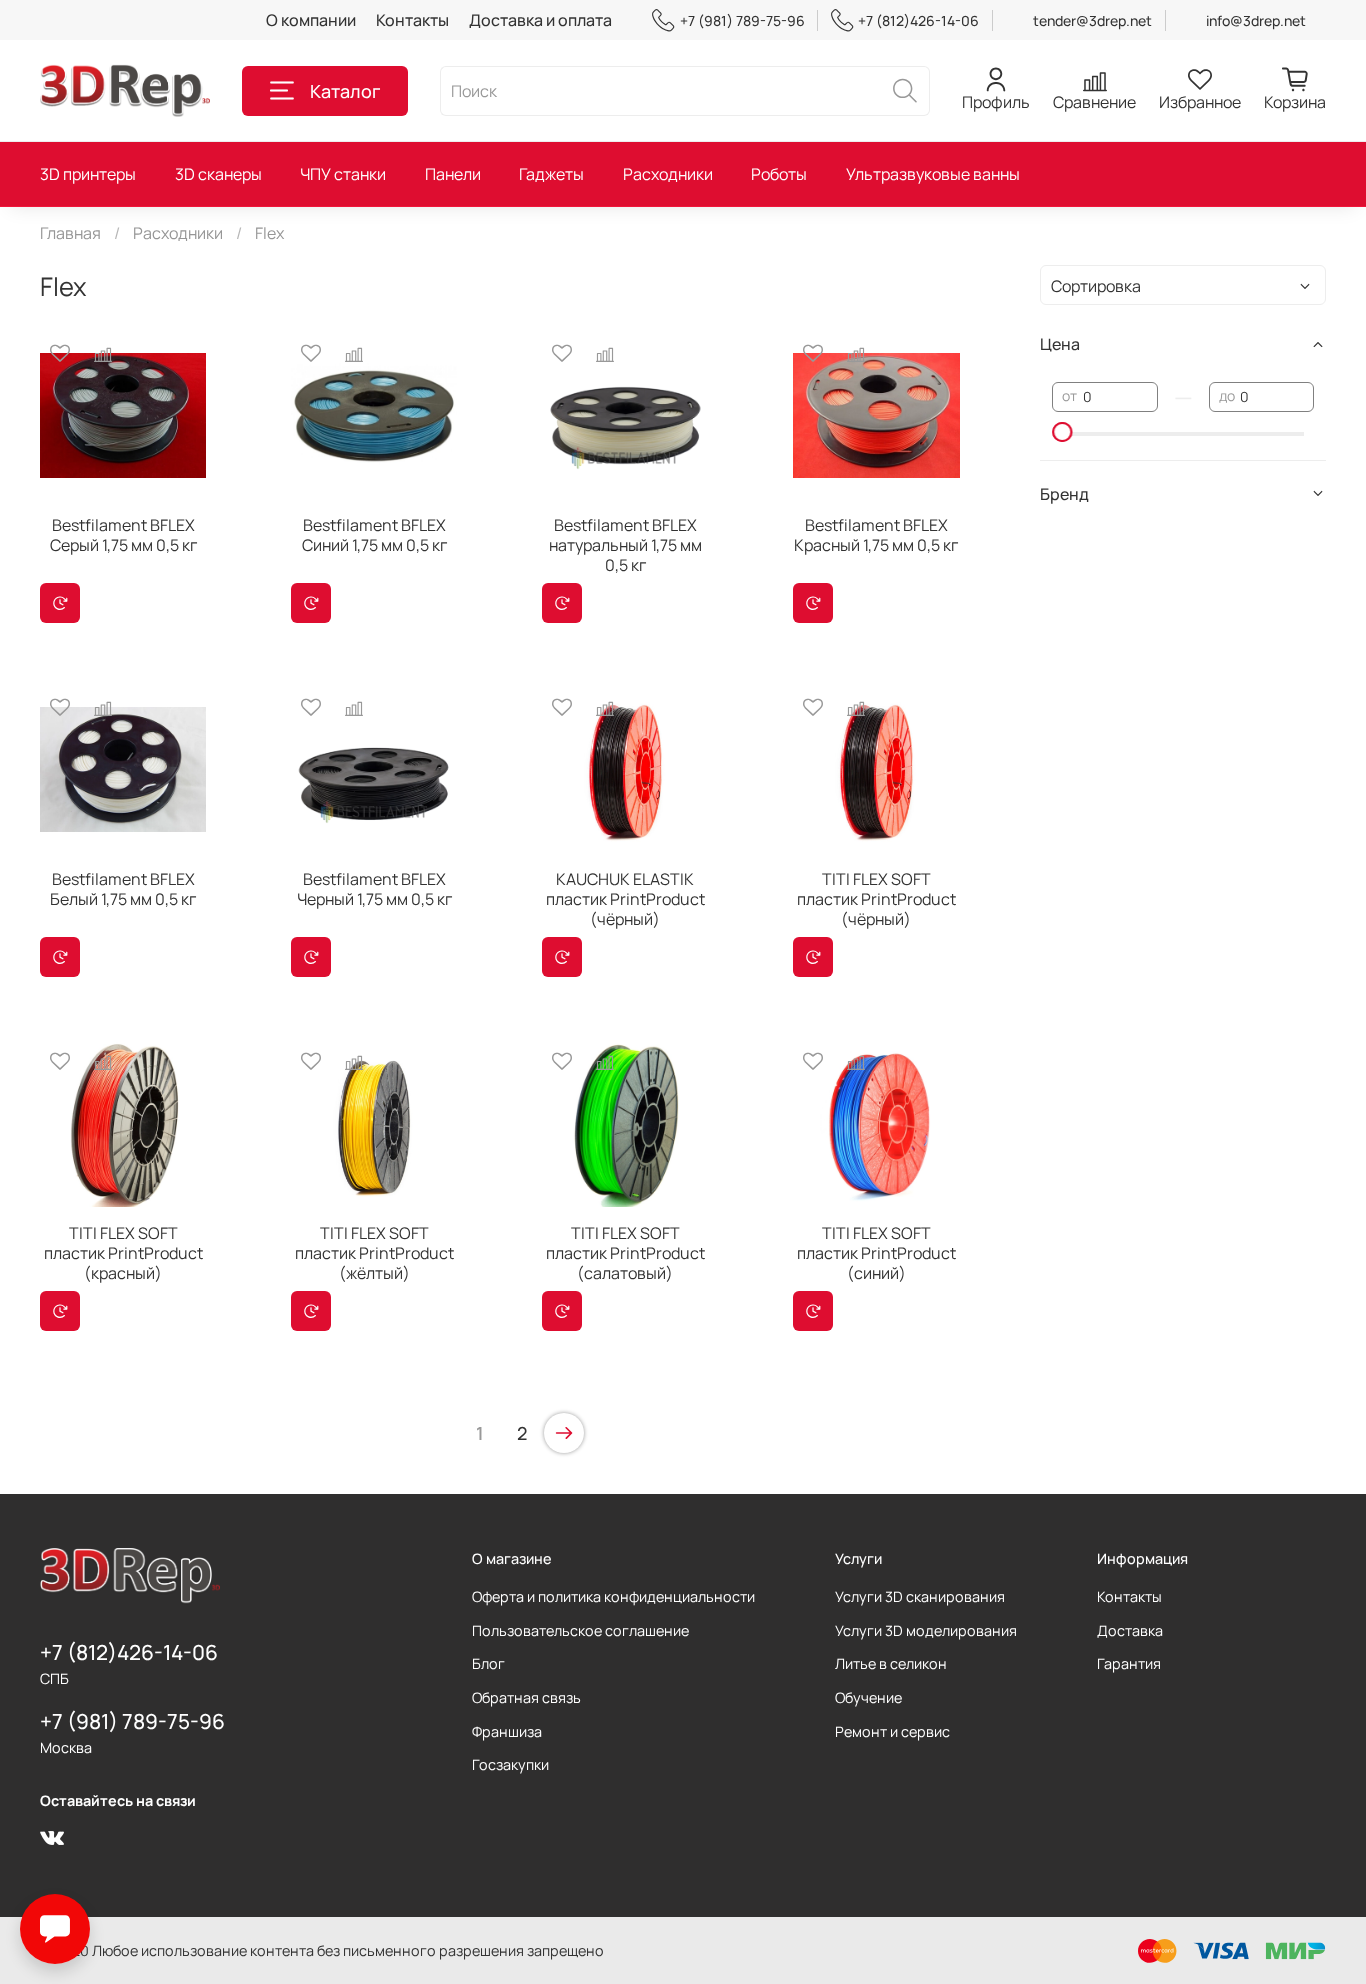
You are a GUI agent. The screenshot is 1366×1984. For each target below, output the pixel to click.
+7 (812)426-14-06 (918, 20)
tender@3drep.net (1092, 20)
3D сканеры (218, 174)
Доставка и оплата (540, 20)
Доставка (1130, 1630)
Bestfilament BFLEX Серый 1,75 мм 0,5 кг (123, 535)
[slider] (1062, 432)
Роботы (779, 174)
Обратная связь (526, 1697)
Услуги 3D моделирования (926, 1630)
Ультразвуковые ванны (933, 174)
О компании (311, 20)
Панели (453, 174)
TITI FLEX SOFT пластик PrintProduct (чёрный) (876, 899)
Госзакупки (510, 1764)
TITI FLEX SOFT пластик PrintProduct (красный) (123, 1253)
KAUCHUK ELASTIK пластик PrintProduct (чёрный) (625, 899)
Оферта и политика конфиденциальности (613, 1596)
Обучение (868, 1697)
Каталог (345, 91)
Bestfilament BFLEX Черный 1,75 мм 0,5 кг (374, 889)
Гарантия (1129, 1663)
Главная (70, 233)
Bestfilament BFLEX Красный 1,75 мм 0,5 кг (876, 535)
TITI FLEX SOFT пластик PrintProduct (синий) (876, 1253)
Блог (488, 1663)
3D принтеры (88, 174)
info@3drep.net (1256, 20)
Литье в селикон (891, 1663)
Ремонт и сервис (892, 1731)
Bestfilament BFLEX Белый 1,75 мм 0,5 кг (123, 889)
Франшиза (507, 1731)
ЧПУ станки (343, 174)
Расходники (668, 174)
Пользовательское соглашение (580, 1630)
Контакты (412, 20)
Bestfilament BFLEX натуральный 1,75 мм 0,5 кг (625, 545)
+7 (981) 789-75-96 (742, 20)
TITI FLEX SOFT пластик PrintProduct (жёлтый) (374, 1253)
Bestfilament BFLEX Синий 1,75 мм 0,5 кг (374, 535)
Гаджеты (551, 174)
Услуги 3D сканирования (920, 1596)
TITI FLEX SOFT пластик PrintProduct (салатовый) (625, 1253)
